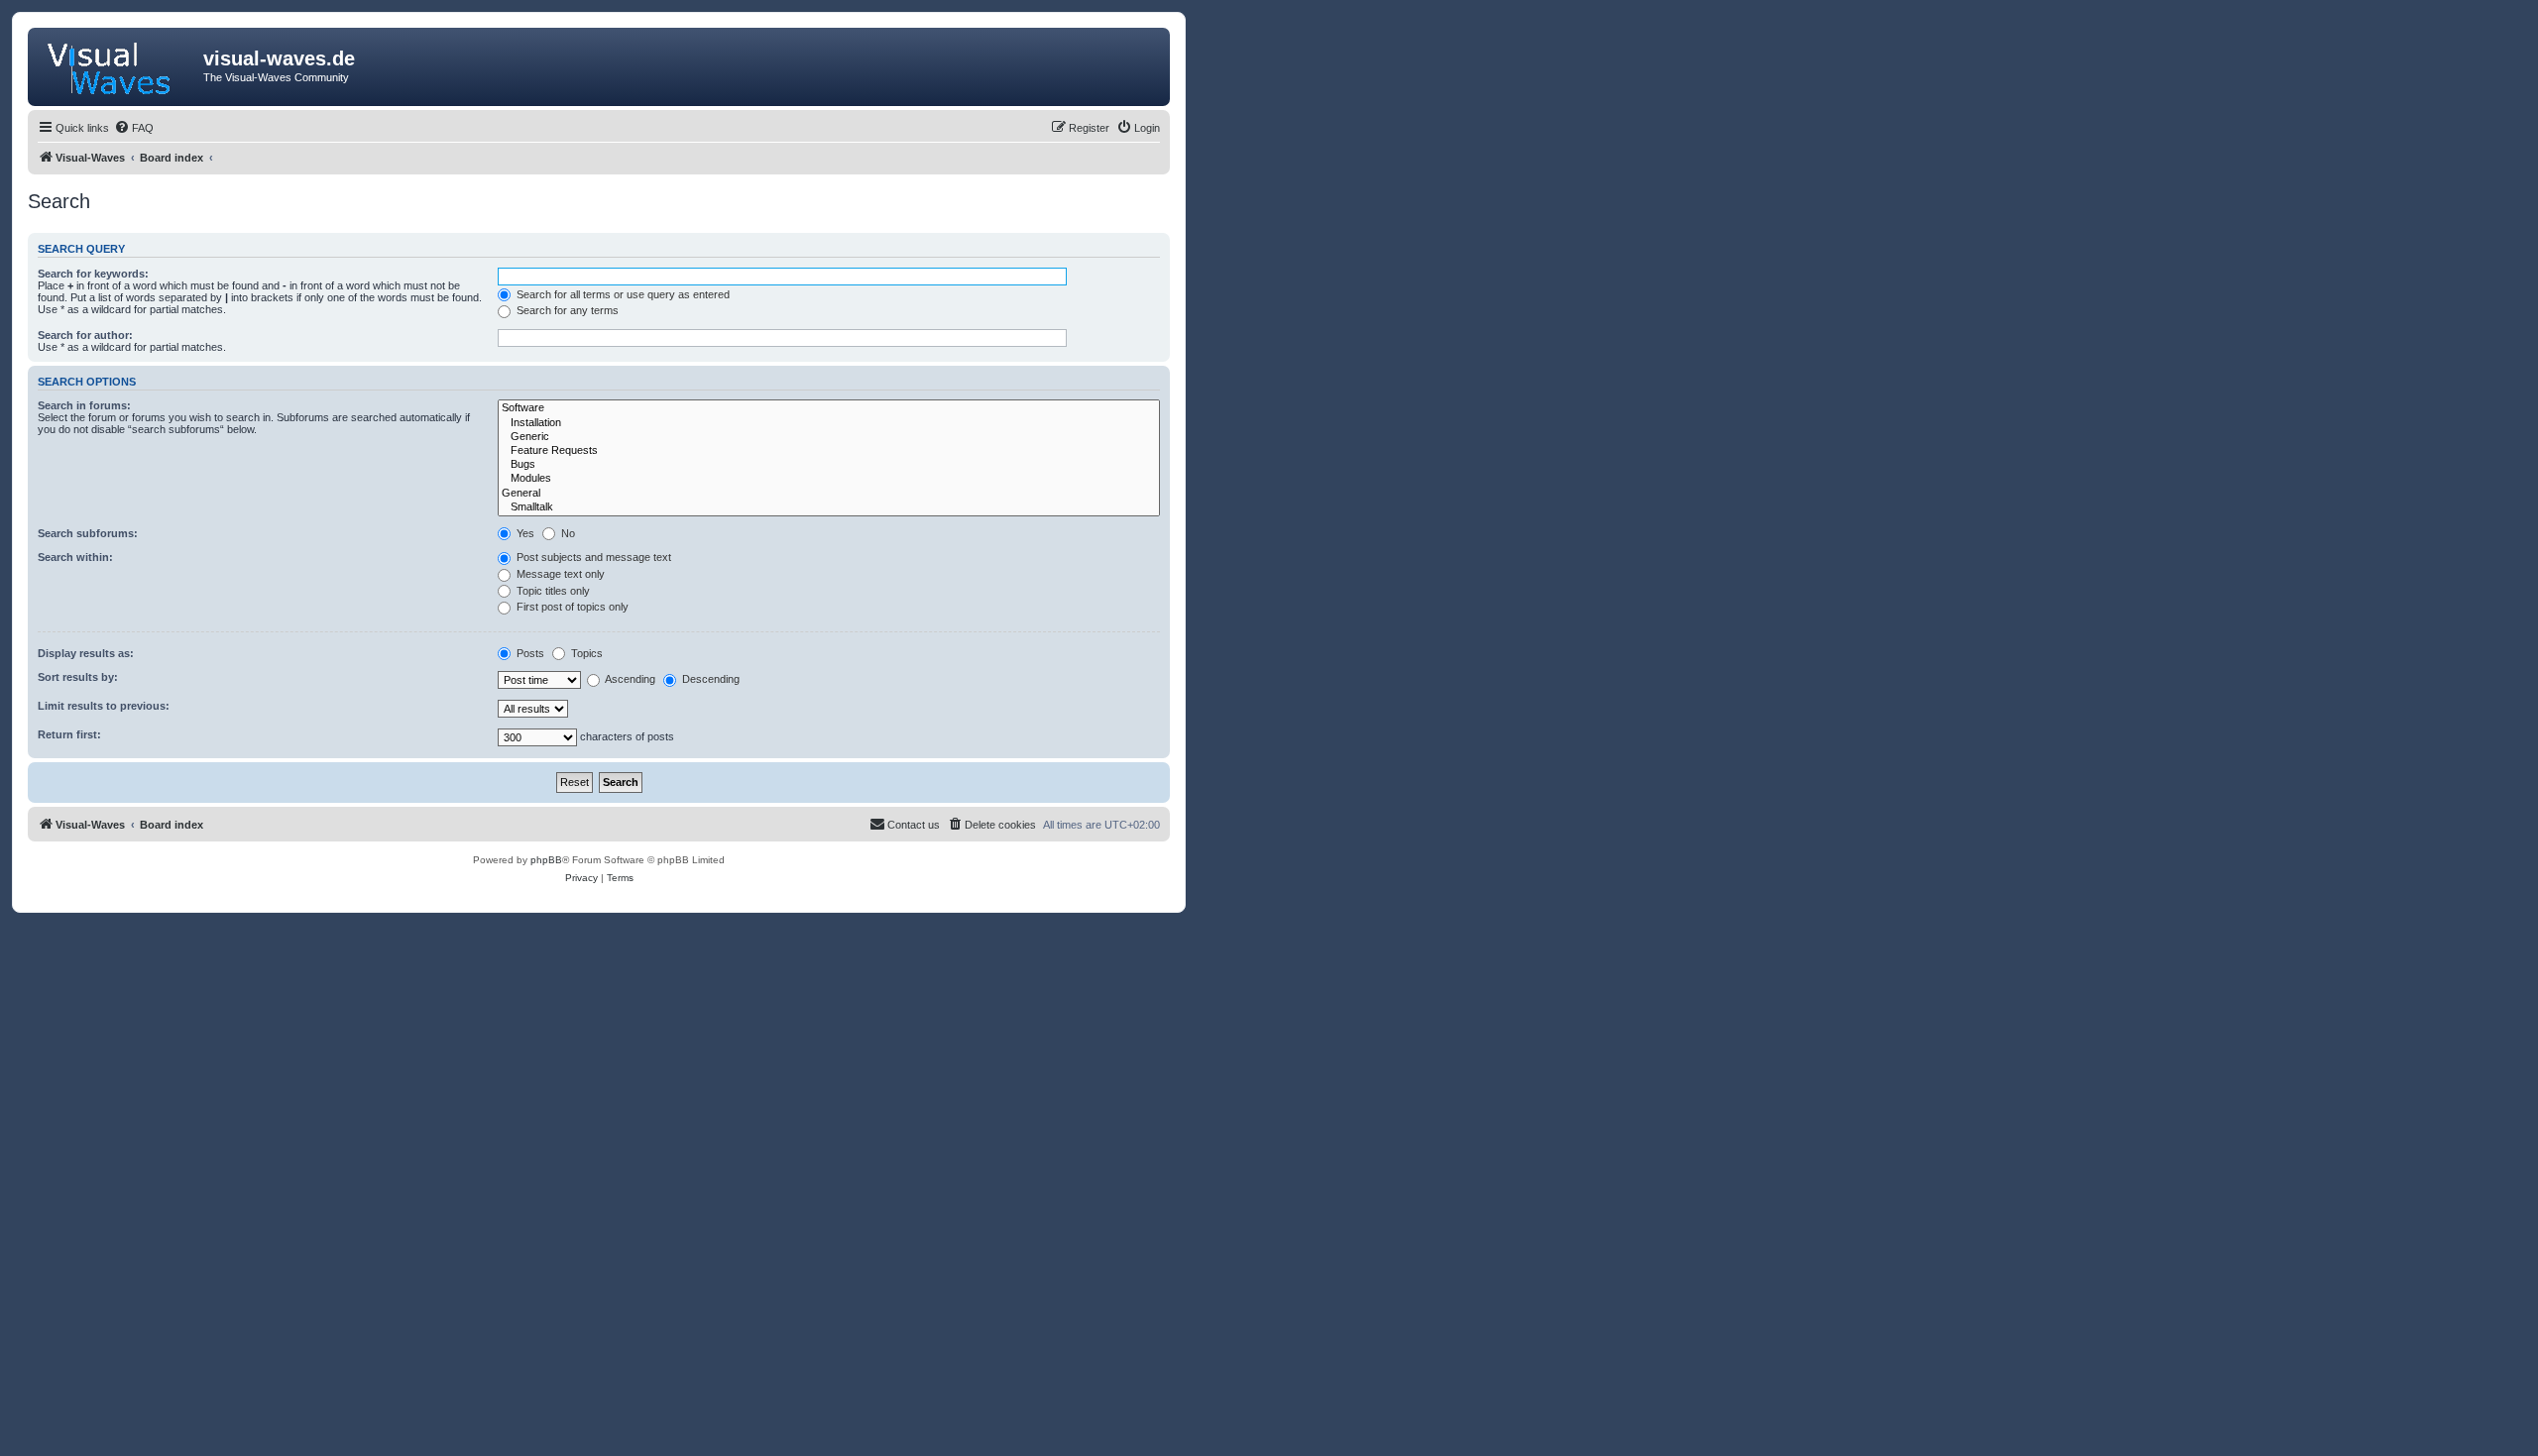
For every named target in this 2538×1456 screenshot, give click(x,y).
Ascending (629, 679)
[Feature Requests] (829, 451)
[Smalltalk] (829, 507)
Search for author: (85, 335)
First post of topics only (571, 607)
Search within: (75, 557)
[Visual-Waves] (118, 64)
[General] (829, 494)
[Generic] (829, 437)
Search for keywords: (93, 274)
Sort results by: (78, 677)
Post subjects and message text (592, 557)
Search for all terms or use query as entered (622, 294)
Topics (585, 653)
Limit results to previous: (104, 706)
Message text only (559, 574)
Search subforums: (88, 533)
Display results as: (86, 653)
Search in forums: (84, 405)
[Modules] (829, 479)
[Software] (829, 408)
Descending (709, 679)
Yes (524, 533)
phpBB (546, 860)
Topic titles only (552, 591)
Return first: (69, 734)
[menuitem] (134, 128)
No (567, 533)
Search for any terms (566, 310)
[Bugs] (829, 465)
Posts (529, 653)
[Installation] (829, 423)
